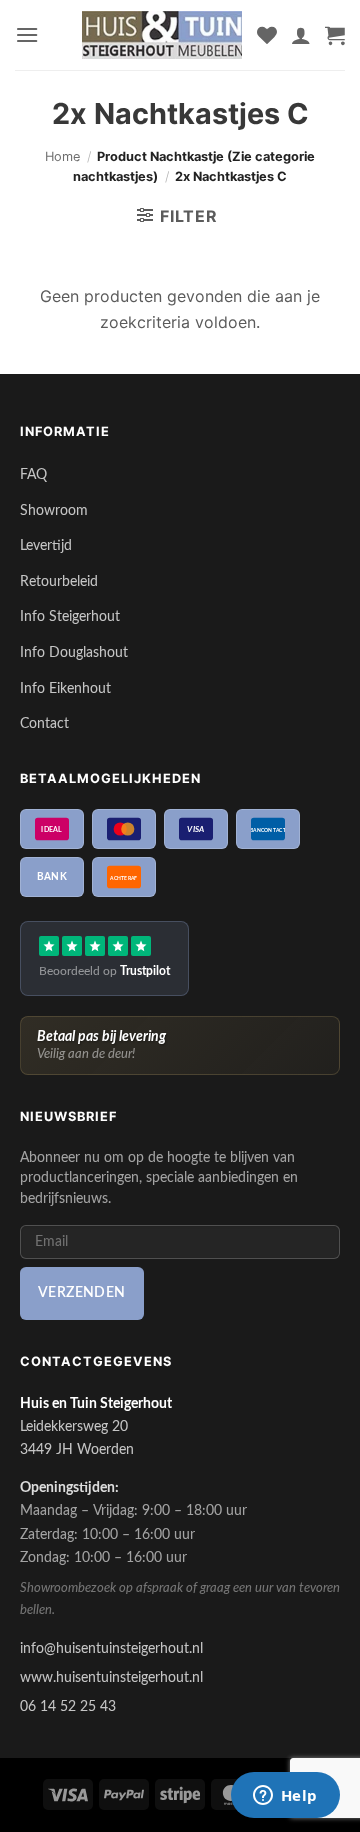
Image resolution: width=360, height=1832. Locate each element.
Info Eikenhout (65, 688)
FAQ (33, 474)
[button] (27, 34)
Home (62, 156)
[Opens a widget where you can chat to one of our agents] (285, 1797)
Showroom (54, 510)
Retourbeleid (59, 581)
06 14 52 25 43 (68, 1706)
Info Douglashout (74, 652)
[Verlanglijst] (267, 35)
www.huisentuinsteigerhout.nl (111, 1677)
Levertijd (46, 545)
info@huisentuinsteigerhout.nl (111, 1648)
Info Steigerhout (70, 616)
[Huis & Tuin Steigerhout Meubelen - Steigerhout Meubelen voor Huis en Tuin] (162, 34)
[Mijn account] (301, 35)
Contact (44, 723)
